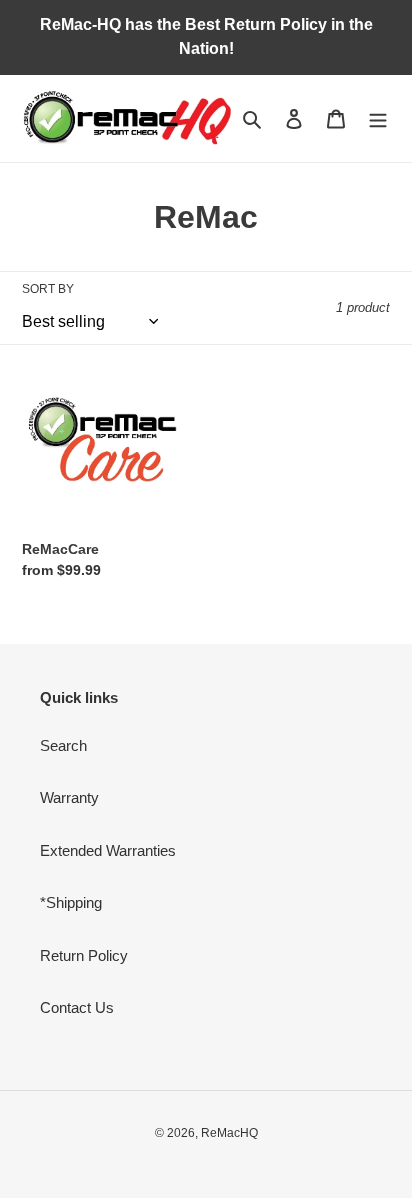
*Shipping (71, 902)
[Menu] (378, 118)
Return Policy (84, 955)
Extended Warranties (108, 850)
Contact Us (77, 1007)
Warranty (69, 797)
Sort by (48, 289)
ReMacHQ (229, 1133)
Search (63, 745)
